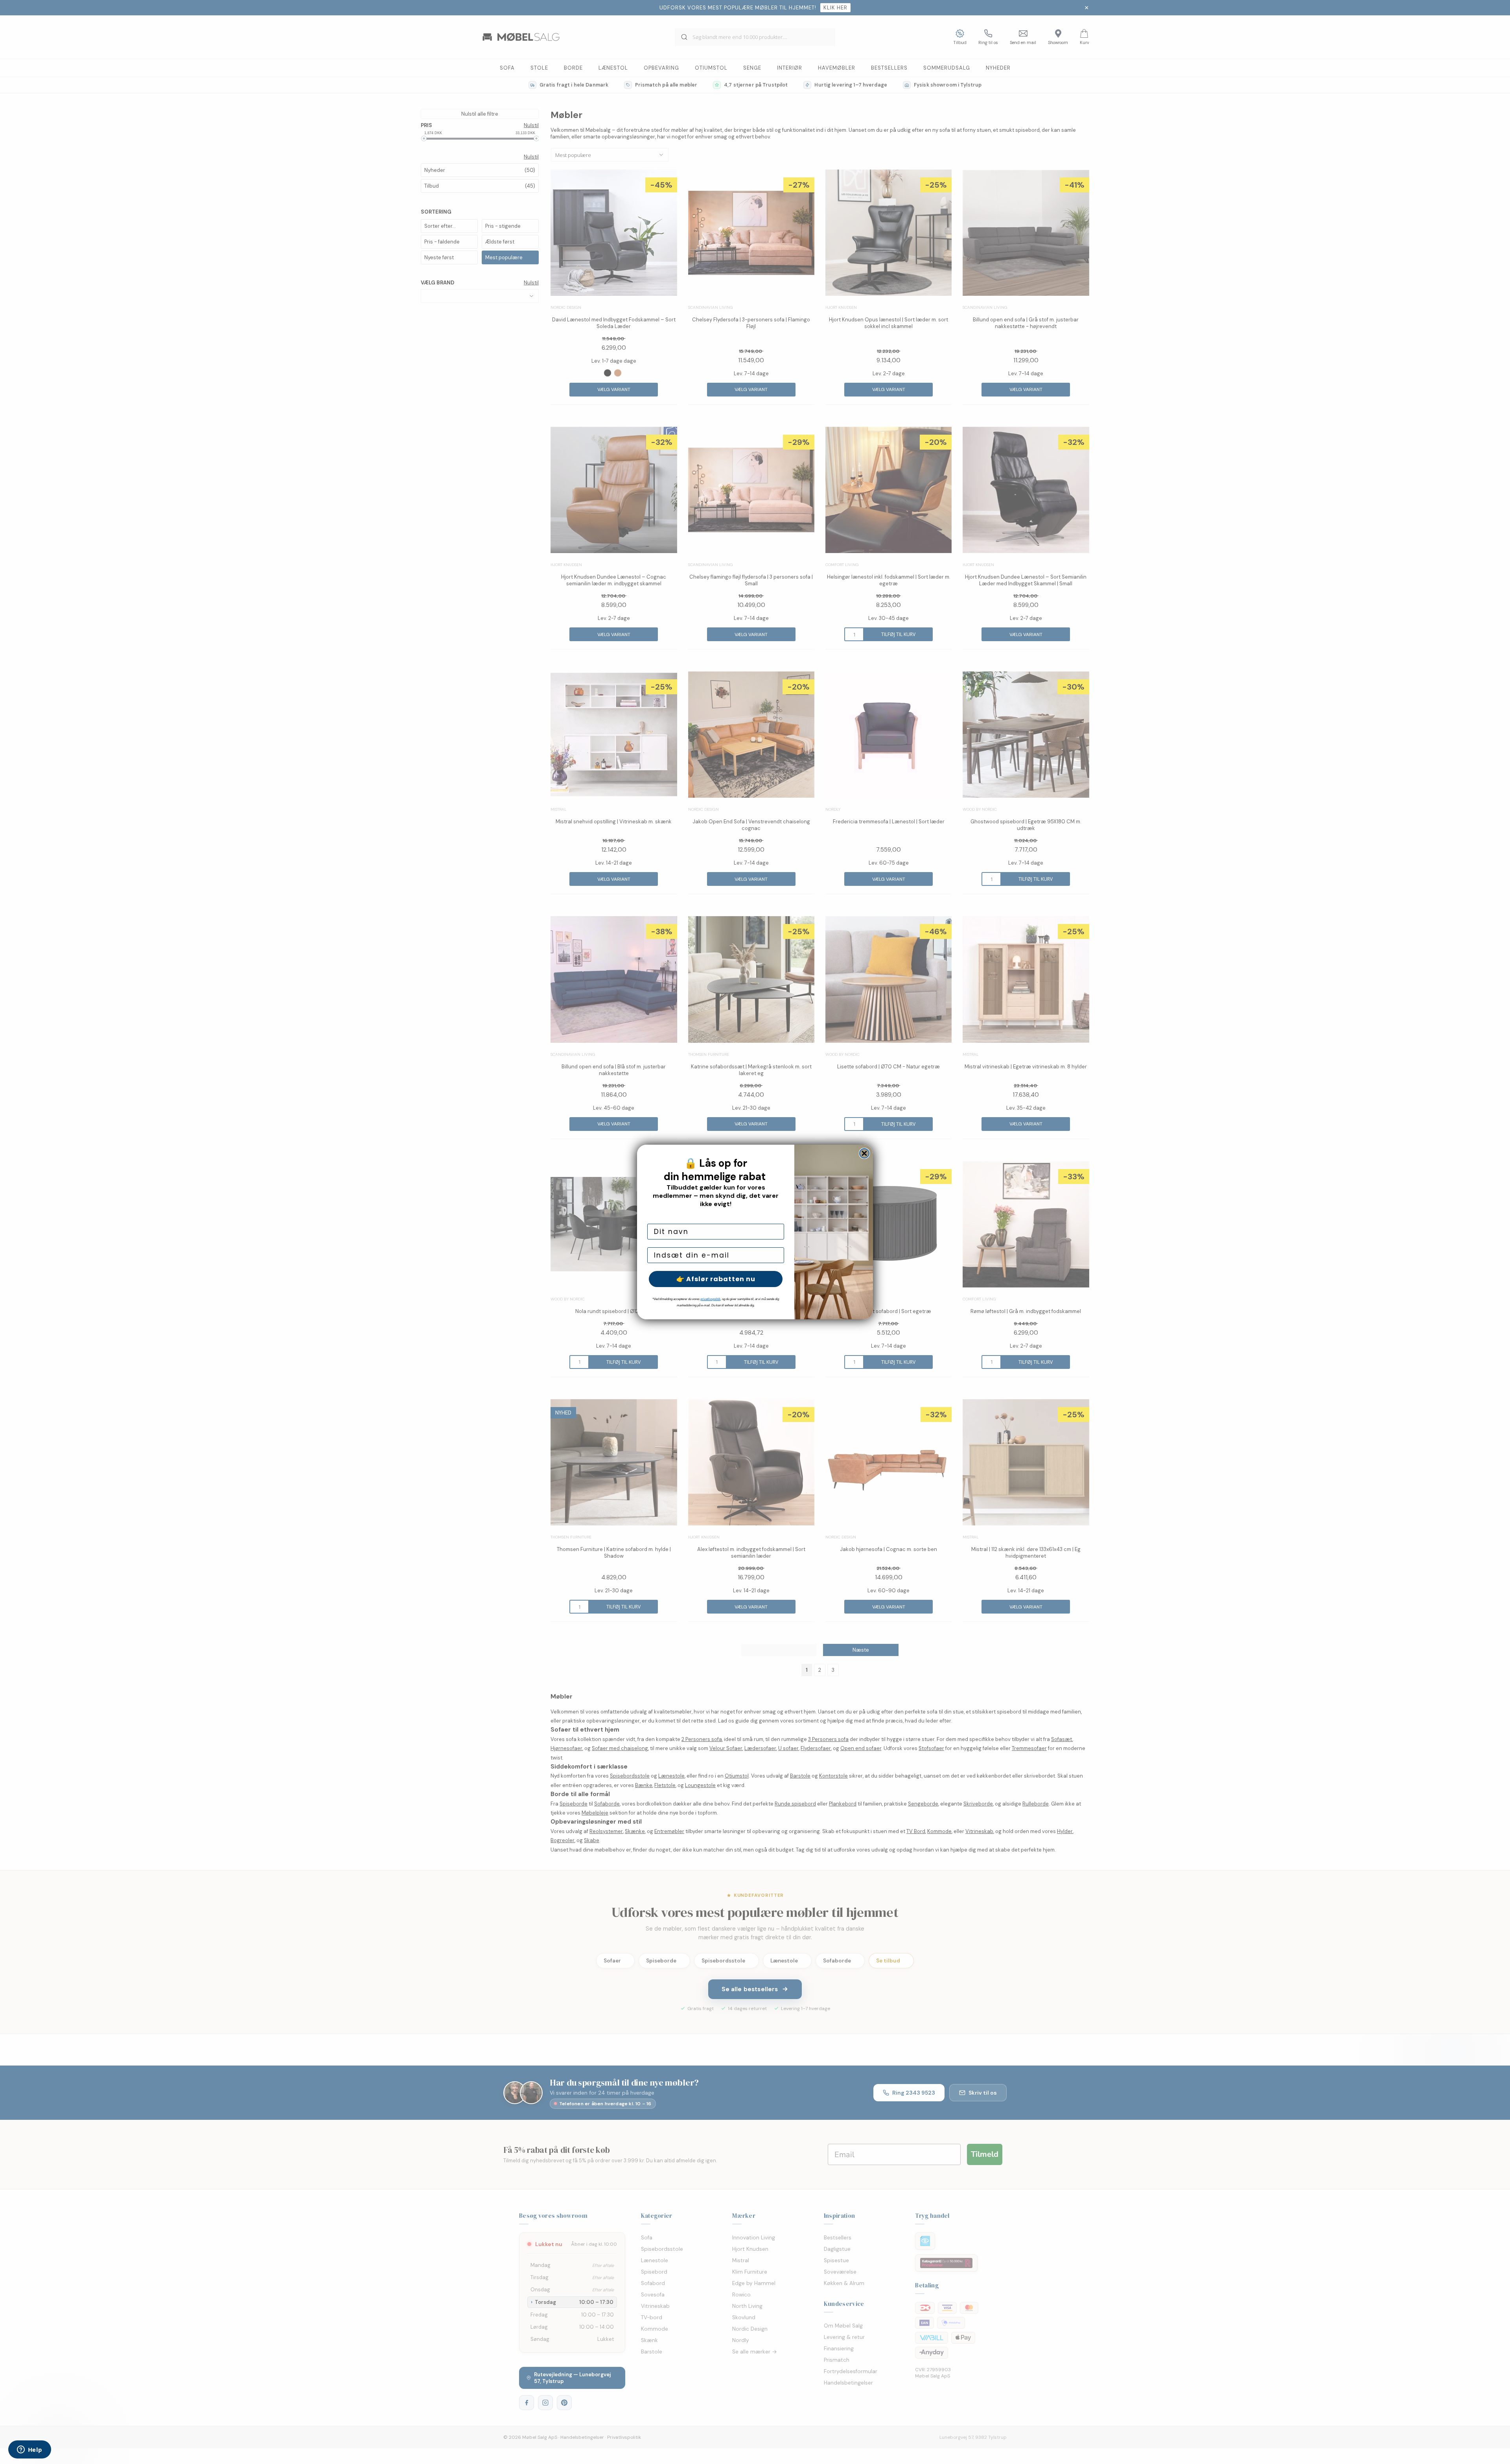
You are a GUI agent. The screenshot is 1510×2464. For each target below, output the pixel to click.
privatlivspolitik (710, 1299)
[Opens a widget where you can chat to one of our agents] (29, 2450)
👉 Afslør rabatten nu (716, 1279)
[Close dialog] (864, 1153)
